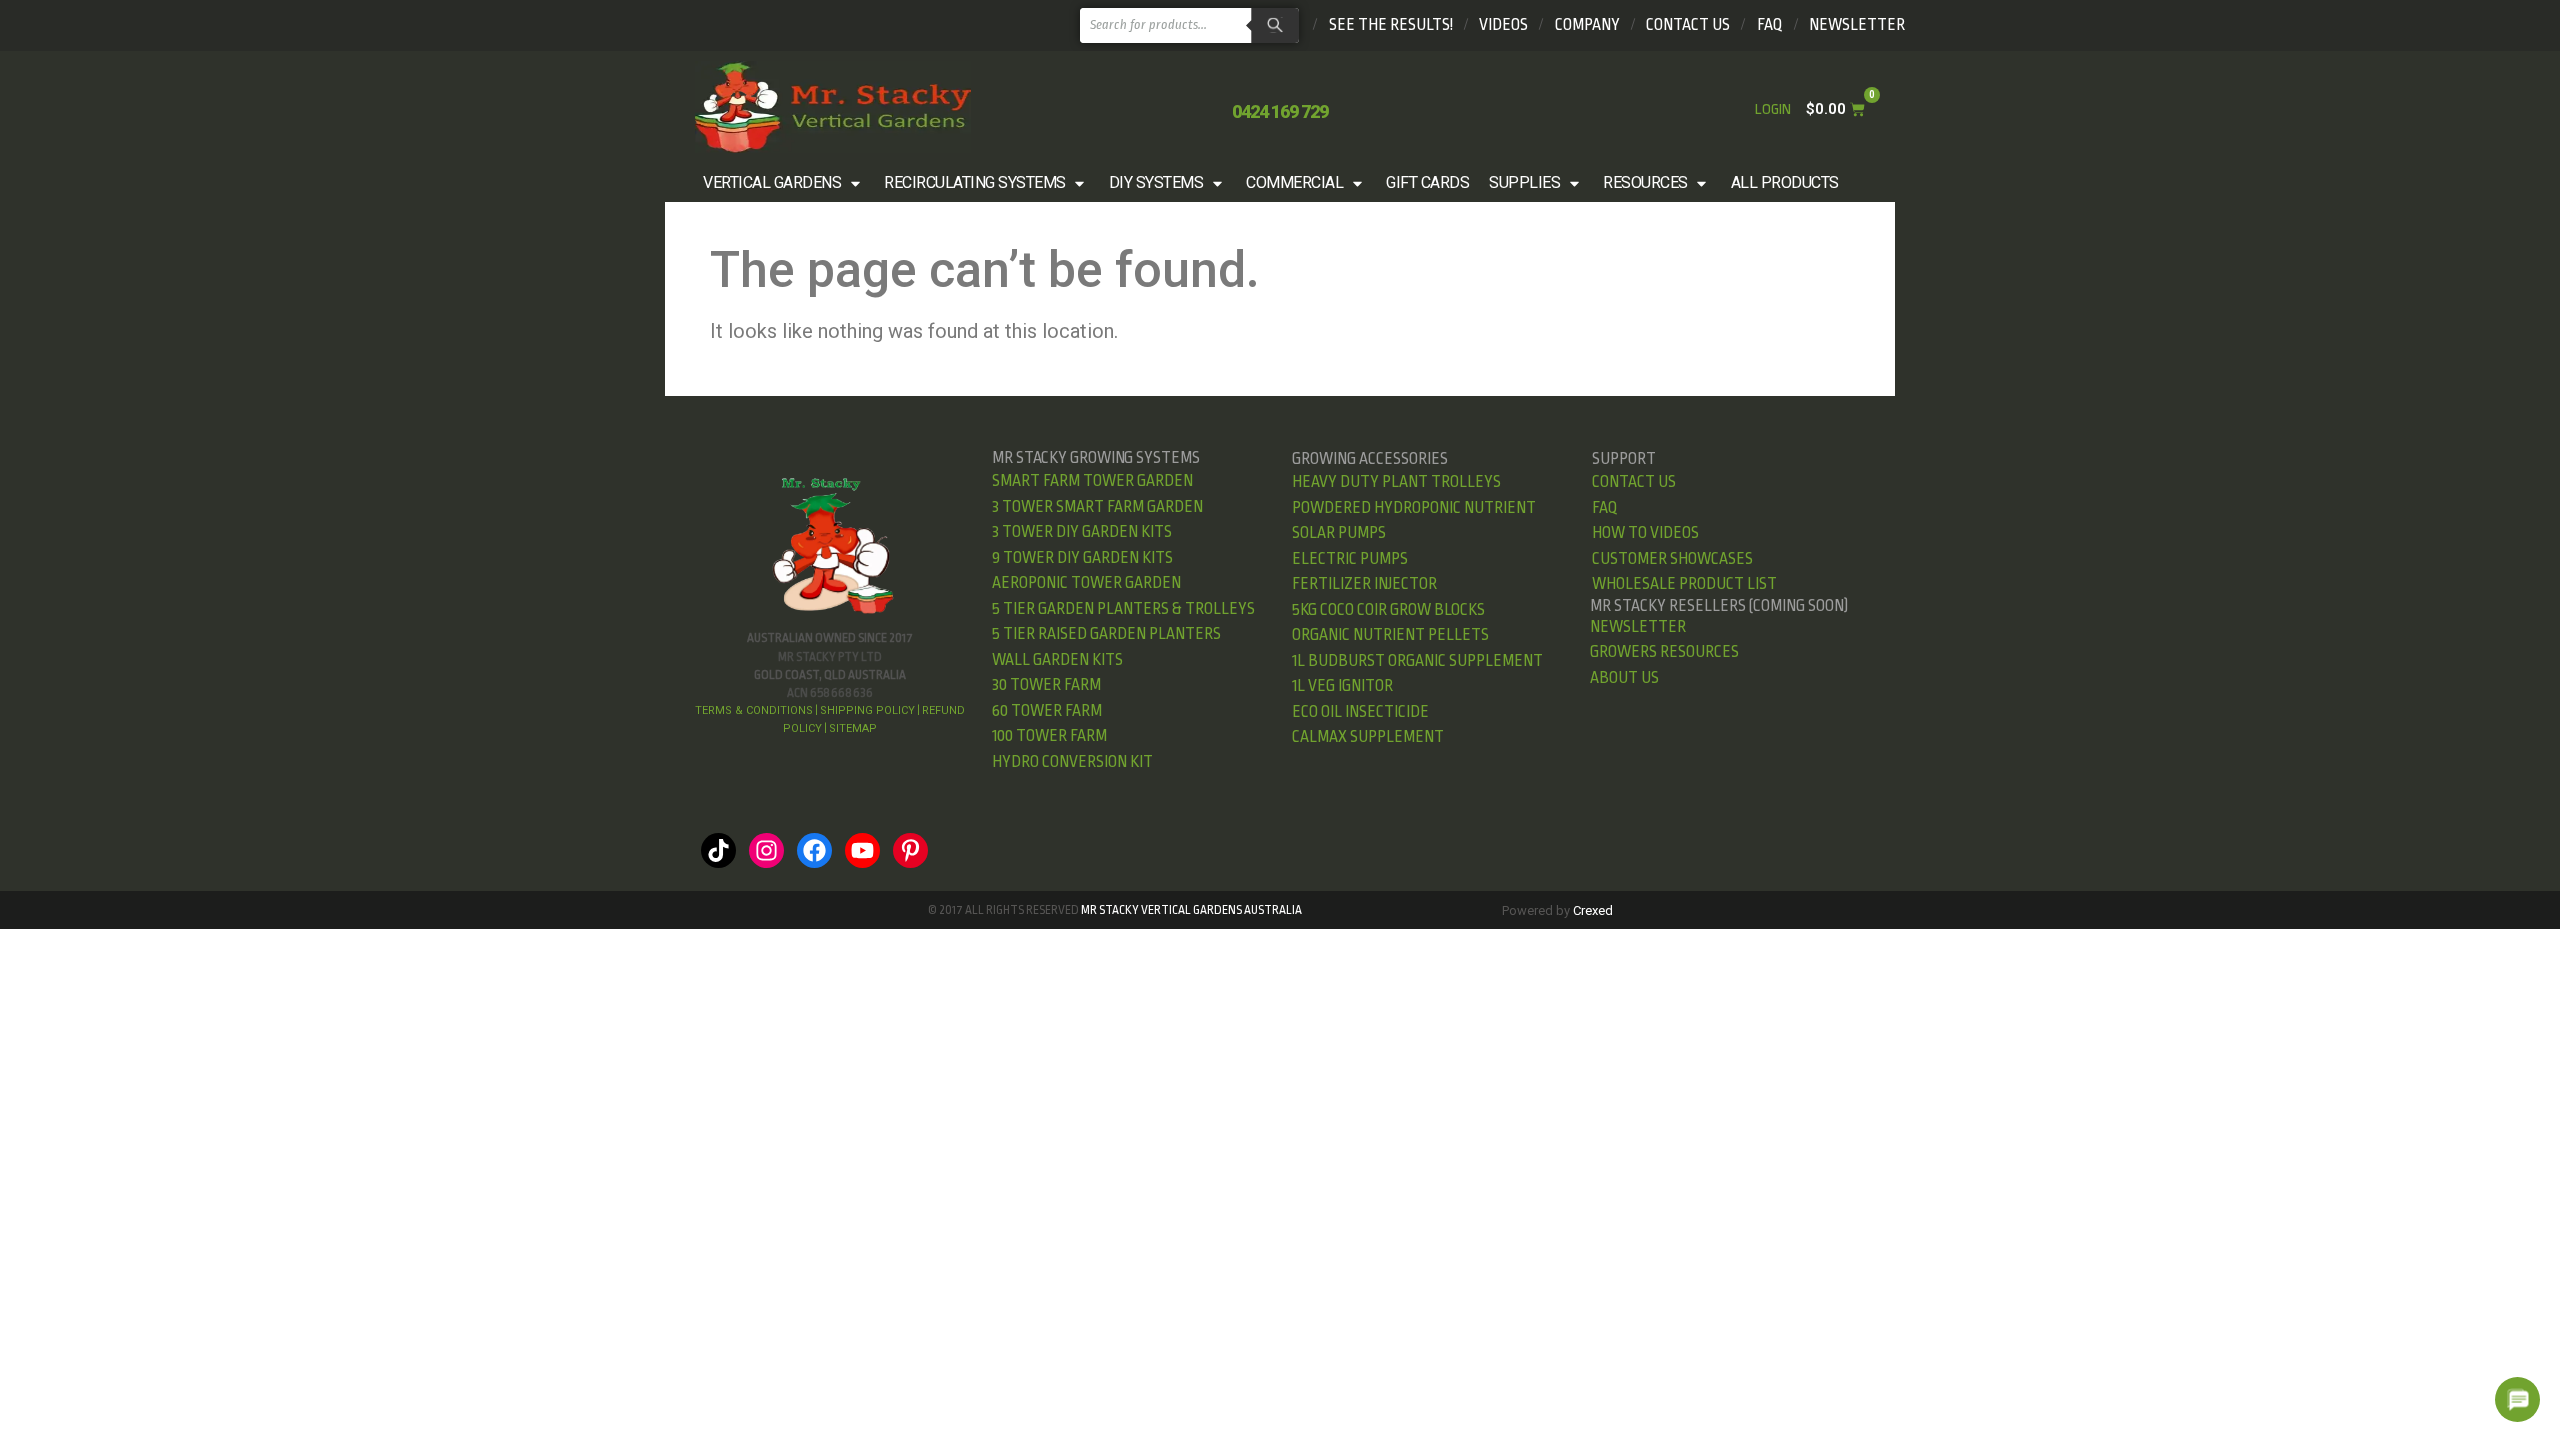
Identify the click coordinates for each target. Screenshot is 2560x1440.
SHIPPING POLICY (867, 710)
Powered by (1557, 910)
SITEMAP (853, 728)
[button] (783, 183)
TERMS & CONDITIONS (754, 710)
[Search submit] (1272, 25)
